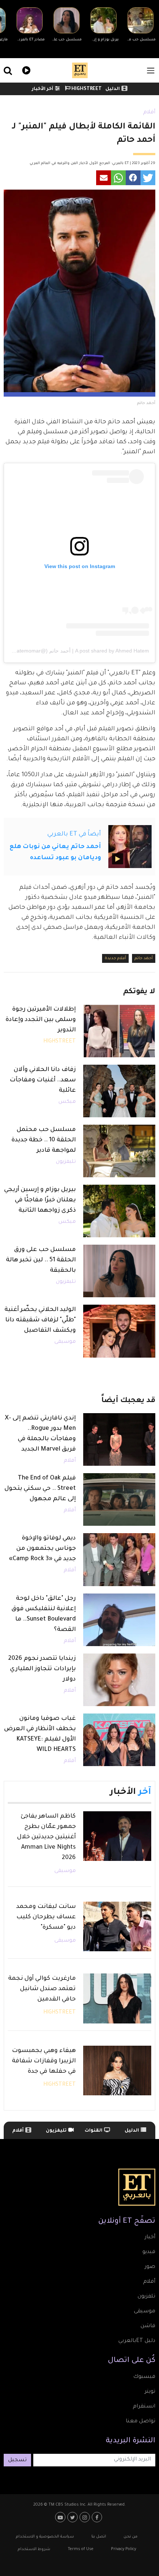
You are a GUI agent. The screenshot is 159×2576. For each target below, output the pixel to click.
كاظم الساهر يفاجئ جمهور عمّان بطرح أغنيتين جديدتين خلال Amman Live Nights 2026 (46, 1837)
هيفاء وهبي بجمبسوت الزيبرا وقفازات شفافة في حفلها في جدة (44, 2061)
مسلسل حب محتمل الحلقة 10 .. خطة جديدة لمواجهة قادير (44, 1140)
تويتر (150, 2392)
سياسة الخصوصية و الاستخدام (45, 2537)
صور (150, 2267)
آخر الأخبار (43, 89)
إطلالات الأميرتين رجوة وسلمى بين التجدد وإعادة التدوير (41, 1020)
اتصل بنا (99, 2537)
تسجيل (17, 2460)
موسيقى (65, 1342)
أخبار (150, 2238)
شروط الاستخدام (34, 2549)
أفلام (149, 113)
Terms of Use (81, 2549)
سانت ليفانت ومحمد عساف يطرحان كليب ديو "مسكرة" (46, 1917)
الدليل (113, 89)
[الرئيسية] (80, 70)
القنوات (94, 2131)
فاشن (148, 2326)
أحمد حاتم (144, 958)
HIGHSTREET (86, 89)
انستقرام (144, 2407)
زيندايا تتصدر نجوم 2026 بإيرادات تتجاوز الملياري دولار (42, 1669)
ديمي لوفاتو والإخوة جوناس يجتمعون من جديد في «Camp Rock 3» (42, 1549)
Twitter (73, 2517)
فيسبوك (144, 2377)
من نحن (131, 2537)
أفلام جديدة (115, 958)
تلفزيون (146, 2297)
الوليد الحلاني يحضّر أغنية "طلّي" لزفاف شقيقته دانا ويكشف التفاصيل (40, 1320)
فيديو (25, 69)
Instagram (86, 2517)
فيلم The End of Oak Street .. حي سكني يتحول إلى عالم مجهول (40, 1489)
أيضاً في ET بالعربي (74, 834)
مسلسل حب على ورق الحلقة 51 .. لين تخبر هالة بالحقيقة (41, 1260)
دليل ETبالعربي (137, 2341)
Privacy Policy (124, 2549)
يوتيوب (61, 2517)
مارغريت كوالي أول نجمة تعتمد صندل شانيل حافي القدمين (42, 1989)
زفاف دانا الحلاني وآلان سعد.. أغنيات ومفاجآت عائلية (43, 1080)
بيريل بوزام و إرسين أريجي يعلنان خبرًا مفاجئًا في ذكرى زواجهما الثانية (40, 1200)
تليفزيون (66, 1162)
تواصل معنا (141, 2422)
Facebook (98, 2517)
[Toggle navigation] (151, 71)
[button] (148, 178)
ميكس (67, 1102)
